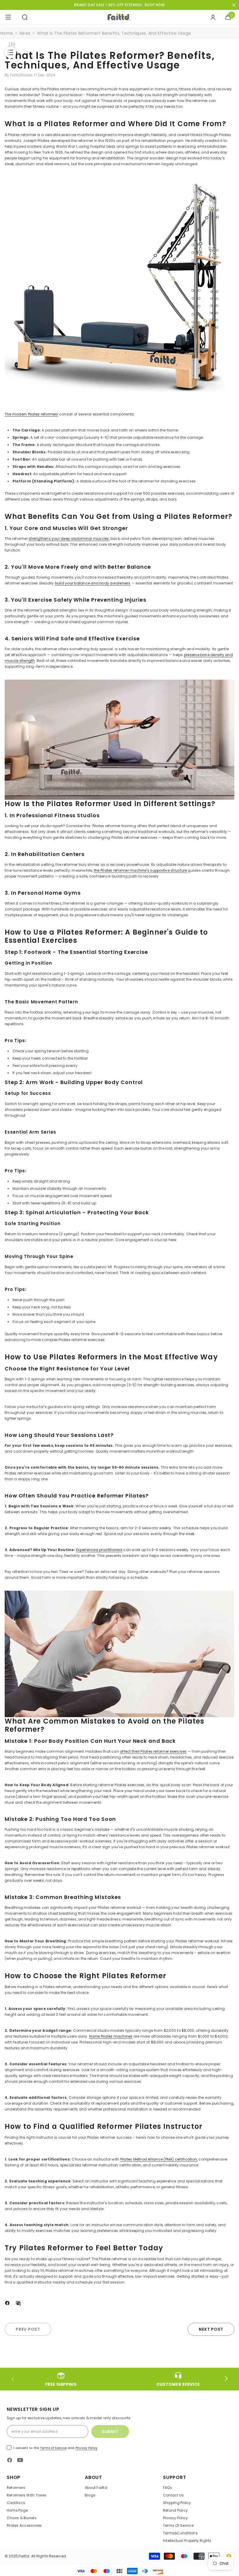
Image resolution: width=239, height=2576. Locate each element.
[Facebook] (7, 2302)
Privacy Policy (87, 2448)
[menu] (8, 17)
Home (7, 33)
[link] (61, 2379)
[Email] (18, 2302)
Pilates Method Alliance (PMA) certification (159, 2159)
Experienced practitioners (99, 1550)
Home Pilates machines (111, 2036)
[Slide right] (226, 2379)
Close (234, 5)
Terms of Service (53, 2448)
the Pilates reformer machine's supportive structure (140, 870)
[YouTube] (20, 2460)
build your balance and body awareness (93, 583)
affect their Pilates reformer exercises (153, 1751)
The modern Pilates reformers (31, 414)
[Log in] (213, 17)
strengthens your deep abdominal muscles (69, 539)
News (25, 33)
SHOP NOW (155, 5)
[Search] (25, 17)
